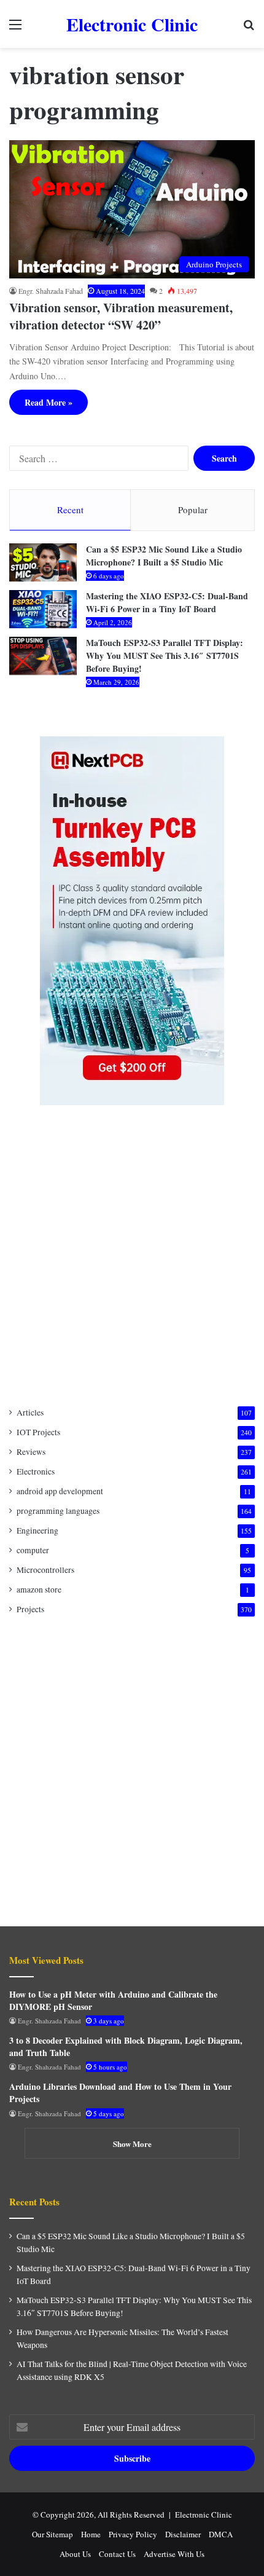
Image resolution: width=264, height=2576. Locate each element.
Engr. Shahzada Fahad (51, 291)
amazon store (39, 1589)
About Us (75, 2554)
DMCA (221, 2534)
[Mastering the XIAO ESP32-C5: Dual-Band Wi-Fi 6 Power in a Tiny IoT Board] (43, 609)
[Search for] (249, 29)
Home (91, 2534)
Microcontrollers (45, 1570)
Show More (132, 2144)
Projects (30, 1609)
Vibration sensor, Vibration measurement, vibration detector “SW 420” (121, 316)
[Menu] (15, 29)
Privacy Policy (133, 2534)
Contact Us (117, 2554)
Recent (70, 510)
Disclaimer (183, 2534)
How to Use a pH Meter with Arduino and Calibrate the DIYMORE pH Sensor (113, 2000)
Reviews (31, 1452)
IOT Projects (38, 1432)
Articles (30, 1412)
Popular (193, 510)
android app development (60, 1491)
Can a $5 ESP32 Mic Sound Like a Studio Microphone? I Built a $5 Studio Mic (164, 556)
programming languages (58, 1511)
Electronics (36, 1471)
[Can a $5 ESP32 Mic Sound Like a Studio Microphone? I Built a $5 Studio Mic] (43, 562)
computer (33, 1550)
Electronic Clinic (204, 2515)
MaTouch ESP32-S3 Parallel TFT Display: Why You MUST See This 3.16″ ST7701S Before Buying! (165, 656)
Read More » (49, 402)
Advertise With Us (174, 2554)
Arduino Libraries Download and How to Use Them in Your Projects (120, 2093)
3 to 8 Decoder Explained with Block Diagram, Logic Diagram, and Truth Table (126, 2046)
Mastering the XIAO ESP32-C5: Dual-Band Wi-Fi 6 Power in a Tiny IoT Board (167, 602)
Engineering (37, 1530)
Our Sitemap (52, 2534)
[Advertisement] (132, 1256)
